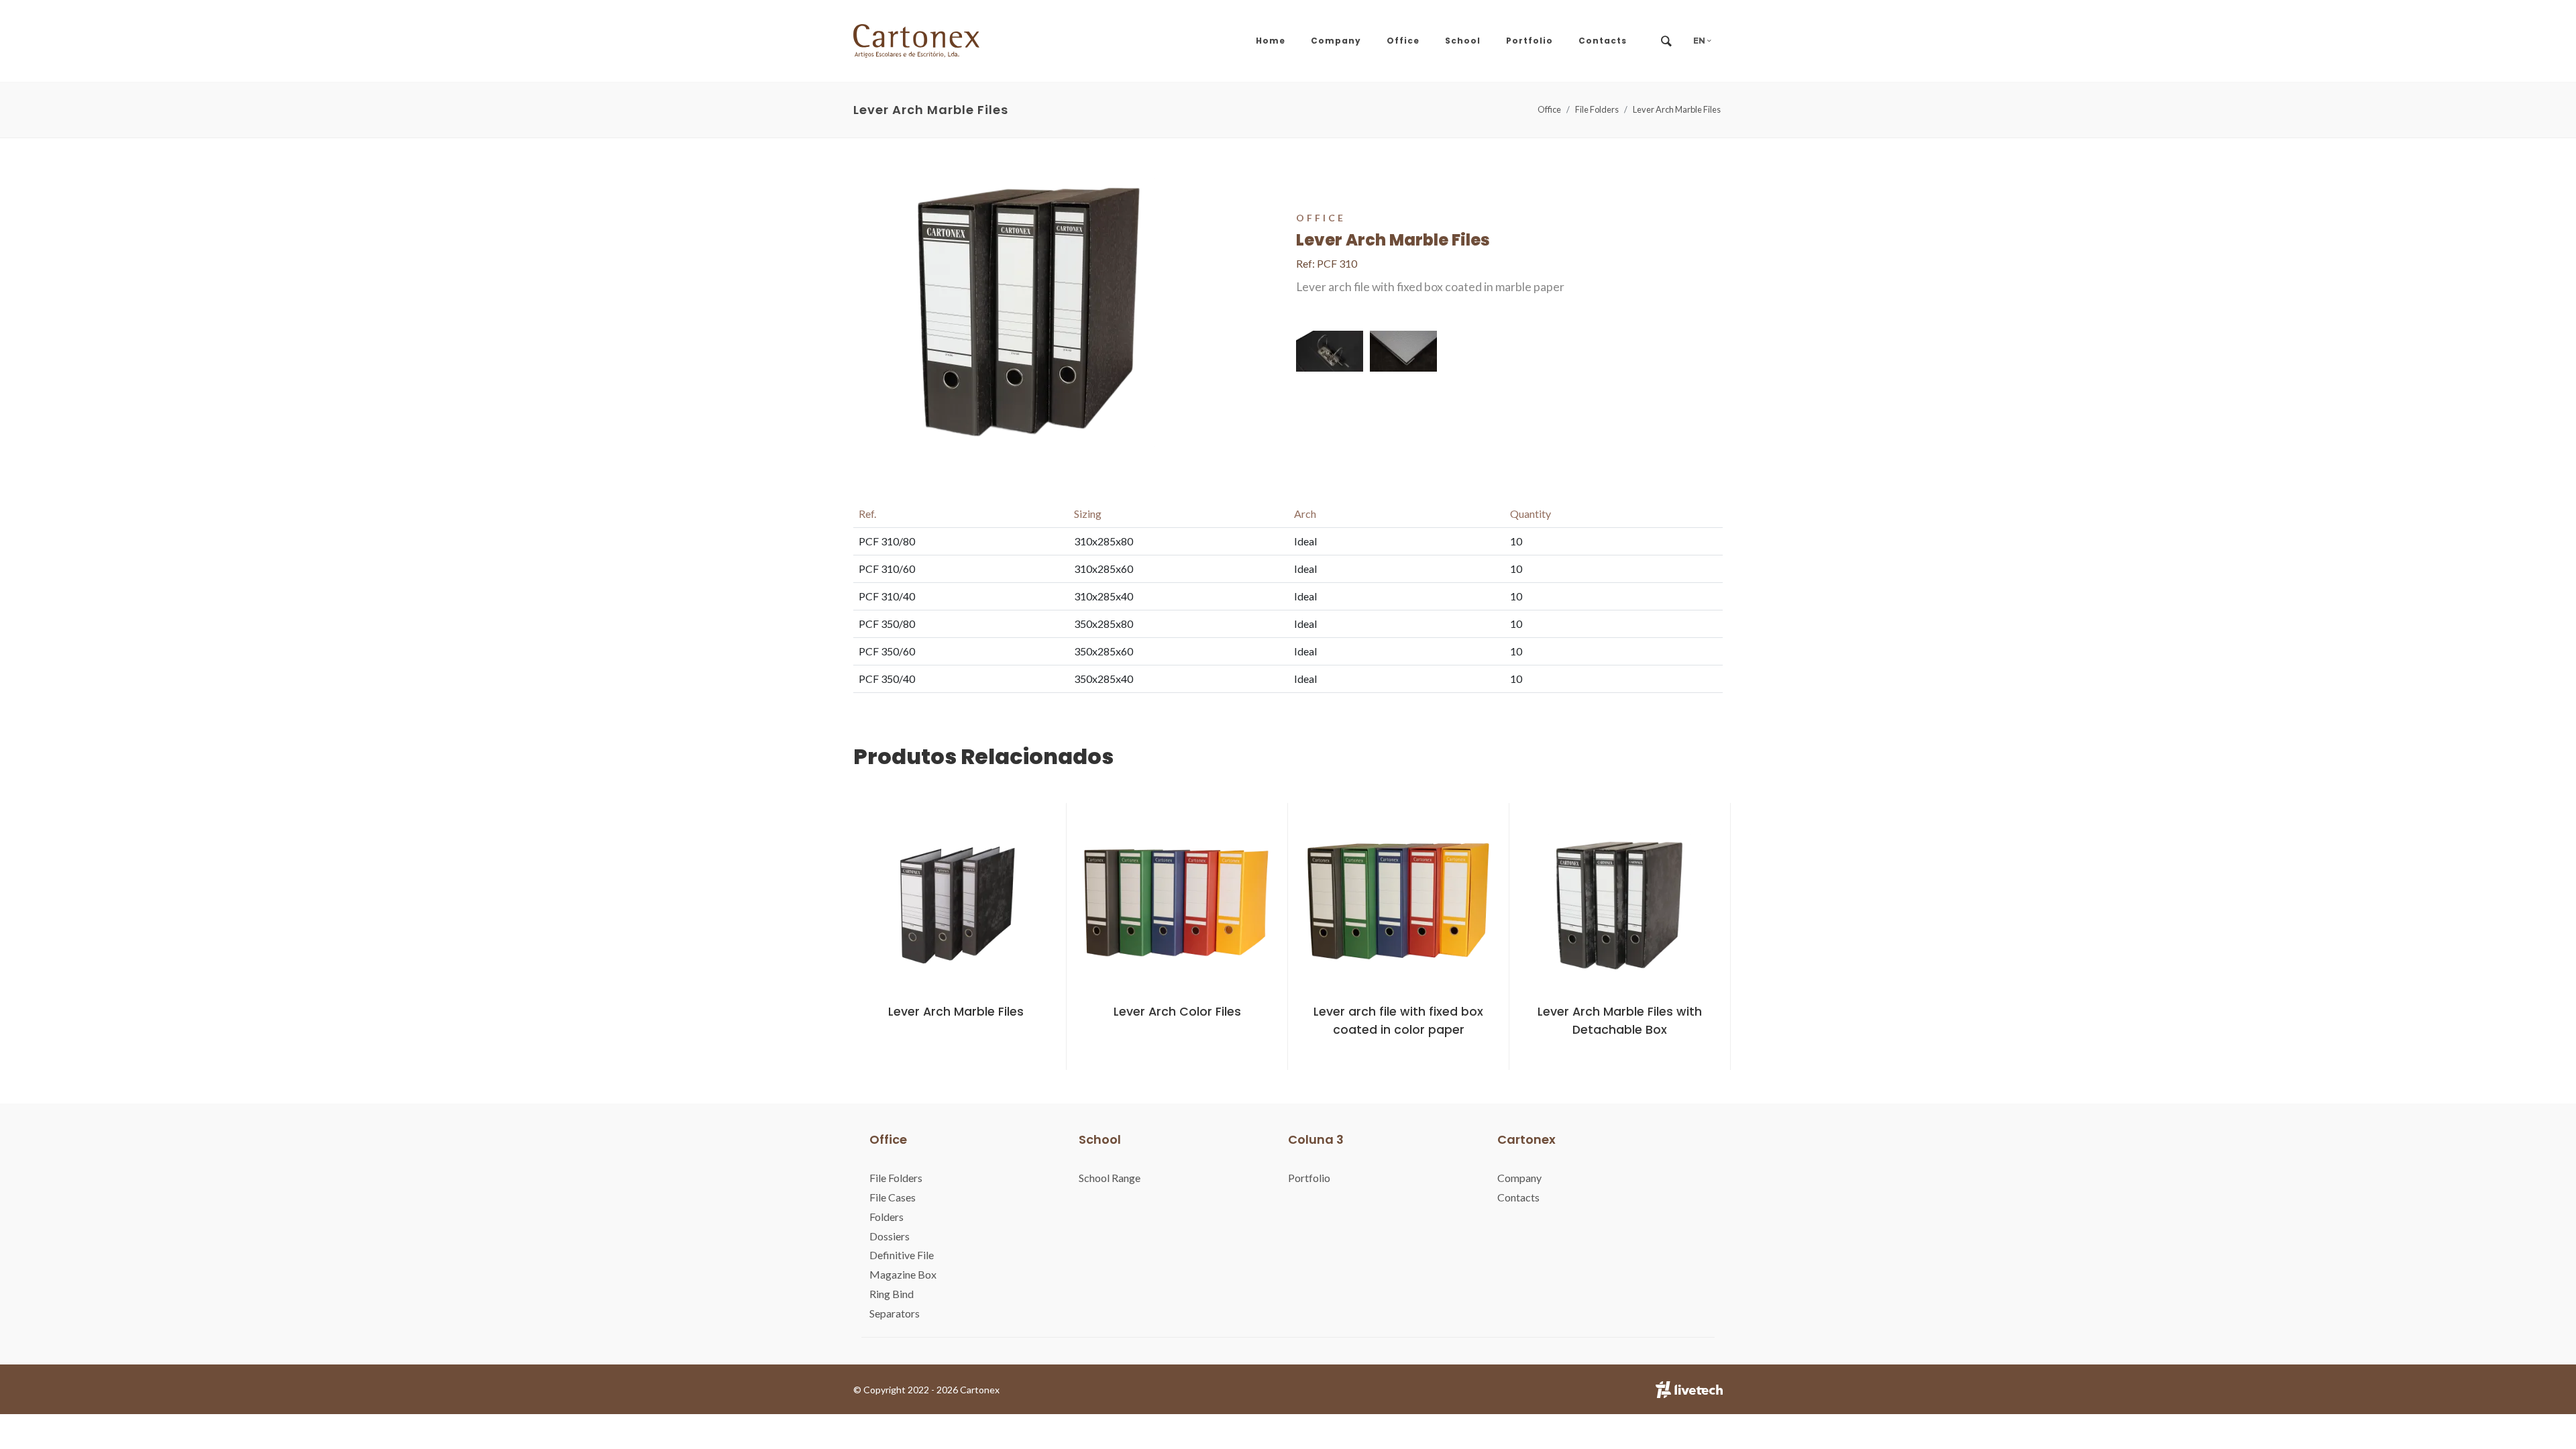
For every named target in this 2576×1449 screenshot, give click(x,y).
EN (1700, 41)
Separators (895, 1313)
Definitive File (902, 1255)
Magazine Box (903, 1274)
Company (1519, 1178)
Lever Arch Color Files (1177, 1012)
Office (1549, 109)
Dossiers (890, 1236)
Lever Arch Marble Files (1677, 109)
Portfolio (1309, 1178)
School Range (1110, 1178)
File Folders (1597, 109)
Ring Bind (892, 1294)
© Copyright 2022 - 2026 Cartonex (926, 1390)
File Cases (893, 1197)
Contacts (1518, 1197)
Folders (887, 1217)
